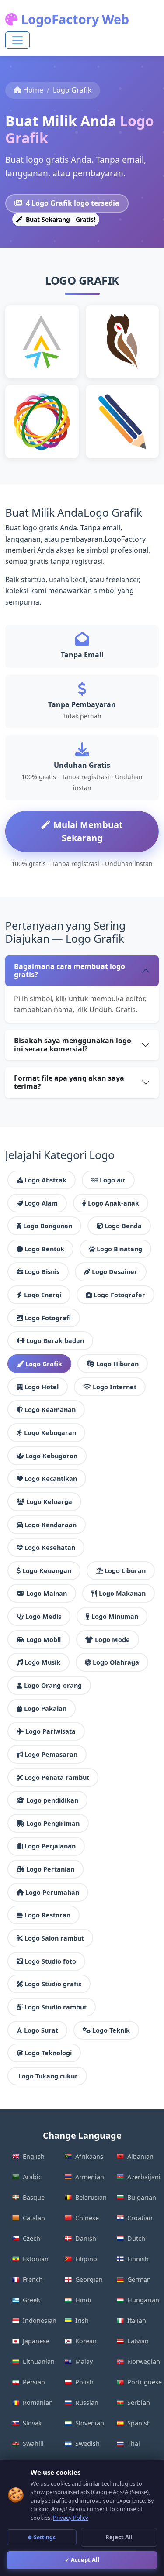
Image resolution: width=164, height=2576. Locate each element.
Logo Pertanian (50, 1869)
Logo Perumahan (52, 1892)
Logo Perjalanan (50, 1846)
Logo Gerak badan (55, 1341)
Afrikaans (89, 2156)
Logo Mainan (47, 1593)
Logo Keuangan (47, 1571)
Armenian (90, 2177)
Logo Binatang (119, 1249)
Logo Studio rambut (56, 2007)
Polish (84, 2382)
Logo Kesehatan (50, 1547)
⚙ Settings (42, 2537)
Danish (86, 2238)
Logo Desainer (115, 1272)
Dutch (136, 2238)
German (139, 2279)
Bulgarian (142, 2197)
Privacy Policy (71, 2518)
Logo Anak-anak (113, 1203)
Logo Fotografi (48, 1318)
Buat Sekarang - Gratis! (60, 219)
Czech (31, 2238)
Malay (84, 2361)
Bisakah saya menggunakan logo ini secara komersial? (73, 1045)
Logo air (113, 1180)
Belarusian (91, 2197)
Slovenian (90, 2423)
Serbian (139, 2403)
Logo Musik (42, 1662)
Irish (82, 2320)
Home (33, 90)
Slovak (32, 2423)
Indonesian (38, 2320)
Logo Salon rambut (54, 1938)
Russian (87, 2403)
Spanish (139, 2423)
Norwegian (143, 2361)
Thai (134, 2444)
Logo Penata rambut (57, 1777)
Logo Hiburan (117, 1364)
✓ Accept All (82, 2560)
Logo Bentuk (44, 1249)
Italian (137, 2320)
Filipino (86, 2259)
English (34, 2156)
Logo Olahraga (116, 1662)
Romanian (38, 2403)
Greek (31, 2300)
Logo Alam (41, 1203)
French (33, 2279)
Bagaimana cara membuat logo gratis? (70, 970)
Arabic (32, 2177)
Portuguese (143, 2382)
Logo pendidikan (52, 1800)
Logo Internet (115, 1387)
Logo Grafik (44, 1364)
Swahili (33, 2444)
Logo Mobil (44, 1640)
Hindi (83, 2300)
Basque (34, 2197)
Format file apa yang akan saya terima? (69, 1082)
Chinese (87, 2218)
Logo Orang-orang (53, 1685)
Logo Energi (43, 1295)
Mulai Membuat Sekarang (88, 831)
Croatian (140, 2218)
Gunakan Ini (46, 361)
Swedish (87, 2444)
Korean (86, 2341)
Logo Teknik (111, 2030)
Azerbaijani (143, 2177)
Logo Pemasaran (51, 1754)
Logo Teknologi (48, 2053)
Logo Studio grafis (53, 1984)
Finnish (138, 2259)
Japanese (36, 2341)
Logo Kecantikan (51, 1479)
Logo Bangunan (48, 1226)
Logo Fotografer (119, 1295)
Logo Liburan (125, 1571)
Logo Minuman (115, 1616)
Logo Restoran (47, 1915)
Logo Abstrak (45, 1180)
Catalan (34, 2218)
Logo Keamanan (50, 1410)
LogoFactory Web (73, 19)
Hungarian (143, 2300)
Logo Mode (112, 1640)
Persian (34, 2382)
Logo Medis (43, 1616)
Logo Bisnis (42, 1272)
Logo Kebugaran (50, 1433)
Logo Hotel (42, 1387)
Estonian (36, 2259)
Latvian (138, 2341)
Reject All (119, 2537)
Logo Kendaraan (51, 1525)
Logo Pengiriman (53, 1823)
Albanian (140, 2156)
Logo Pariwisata (51, 1731)
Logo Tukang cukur (48, 2076)
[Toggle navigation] (17, 40)
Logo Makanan (122, 1593)
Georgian (89, 2279)
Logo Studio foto (50, 1961)
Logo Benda (123, 1226)
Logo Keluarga (49, 1502)
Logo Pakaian (45, 1709)
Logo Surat (41, 2030)
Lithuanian (38, 2361)
